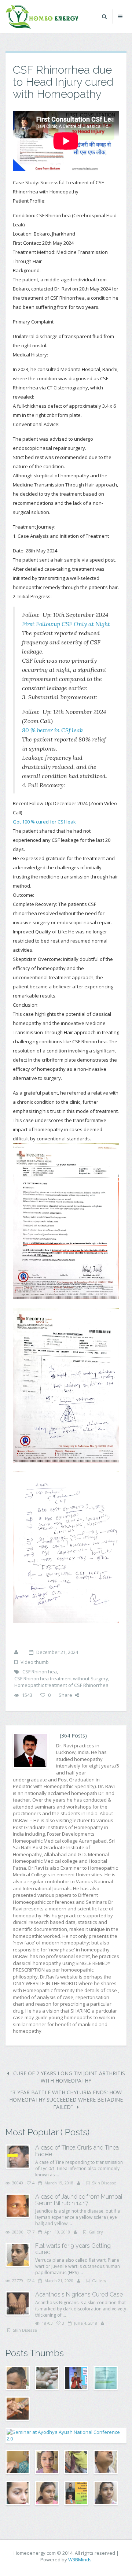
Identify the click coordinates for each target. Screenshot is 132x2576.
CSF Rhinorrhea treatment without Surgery (61, 1679)
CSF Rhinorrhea (40, 1672)
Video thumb (35, 1662)
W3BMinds (80, 2560)
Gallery (96, 2232)
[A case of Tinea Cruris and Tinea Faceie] (18, 2157)
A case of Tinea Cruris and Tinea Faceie (77, 2151)
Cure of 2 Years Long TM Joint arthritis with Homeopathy (68, 2077)
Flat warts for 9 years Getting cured (73, 2249)
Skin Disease (104, 2183)
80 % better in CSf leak (52, 730)
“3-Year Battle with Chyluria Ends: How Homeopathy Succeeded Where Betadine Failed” (66, 2100)
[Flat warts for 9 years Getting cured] (18, 2255)
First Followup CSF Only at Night (66, 624)
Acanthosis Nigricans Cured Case (79, 2294)
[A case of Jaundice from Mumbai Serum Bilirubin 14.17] (18, 2206)
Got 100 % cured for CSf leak (44, 822)
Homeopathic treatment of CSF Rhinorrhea (61, 1685)
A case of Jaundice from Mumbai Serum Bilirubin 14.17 (79, 2200)
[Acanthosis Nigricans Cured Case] (18, 2303)
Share (65, 1695)
